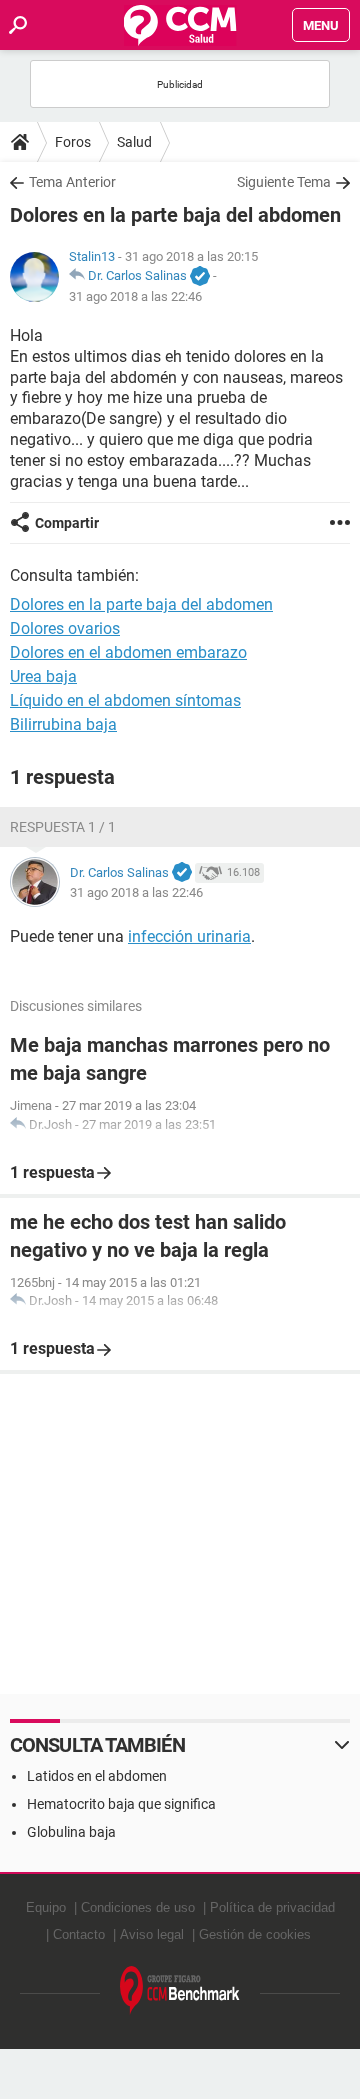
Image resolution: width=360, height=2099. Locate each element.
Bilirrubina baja (63, 724)
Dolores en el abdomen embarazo (128, 652)
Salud (134, 142)
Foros (73, 142)
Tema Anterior (72, 182)
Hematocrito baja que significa (121, 1804)
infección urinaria (189, 936)
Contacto (79, 1934)
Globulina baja (71, 1832)
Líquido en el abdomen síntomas (125, 700)
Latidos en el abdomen (97, 1776)
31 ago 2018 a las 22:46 (135, 296)
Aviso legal (152, 1934)
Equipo (46, 1907)
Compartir (67, 523)
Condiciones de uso (138, 1907)
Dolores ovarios (65, 628)
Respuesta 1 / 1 (63, 827)
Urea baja (43, 676)
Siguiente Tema (284, 182)
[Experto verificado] (200, 277)
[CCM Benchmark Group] (180, 1990)
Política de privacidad (272, 1907)
